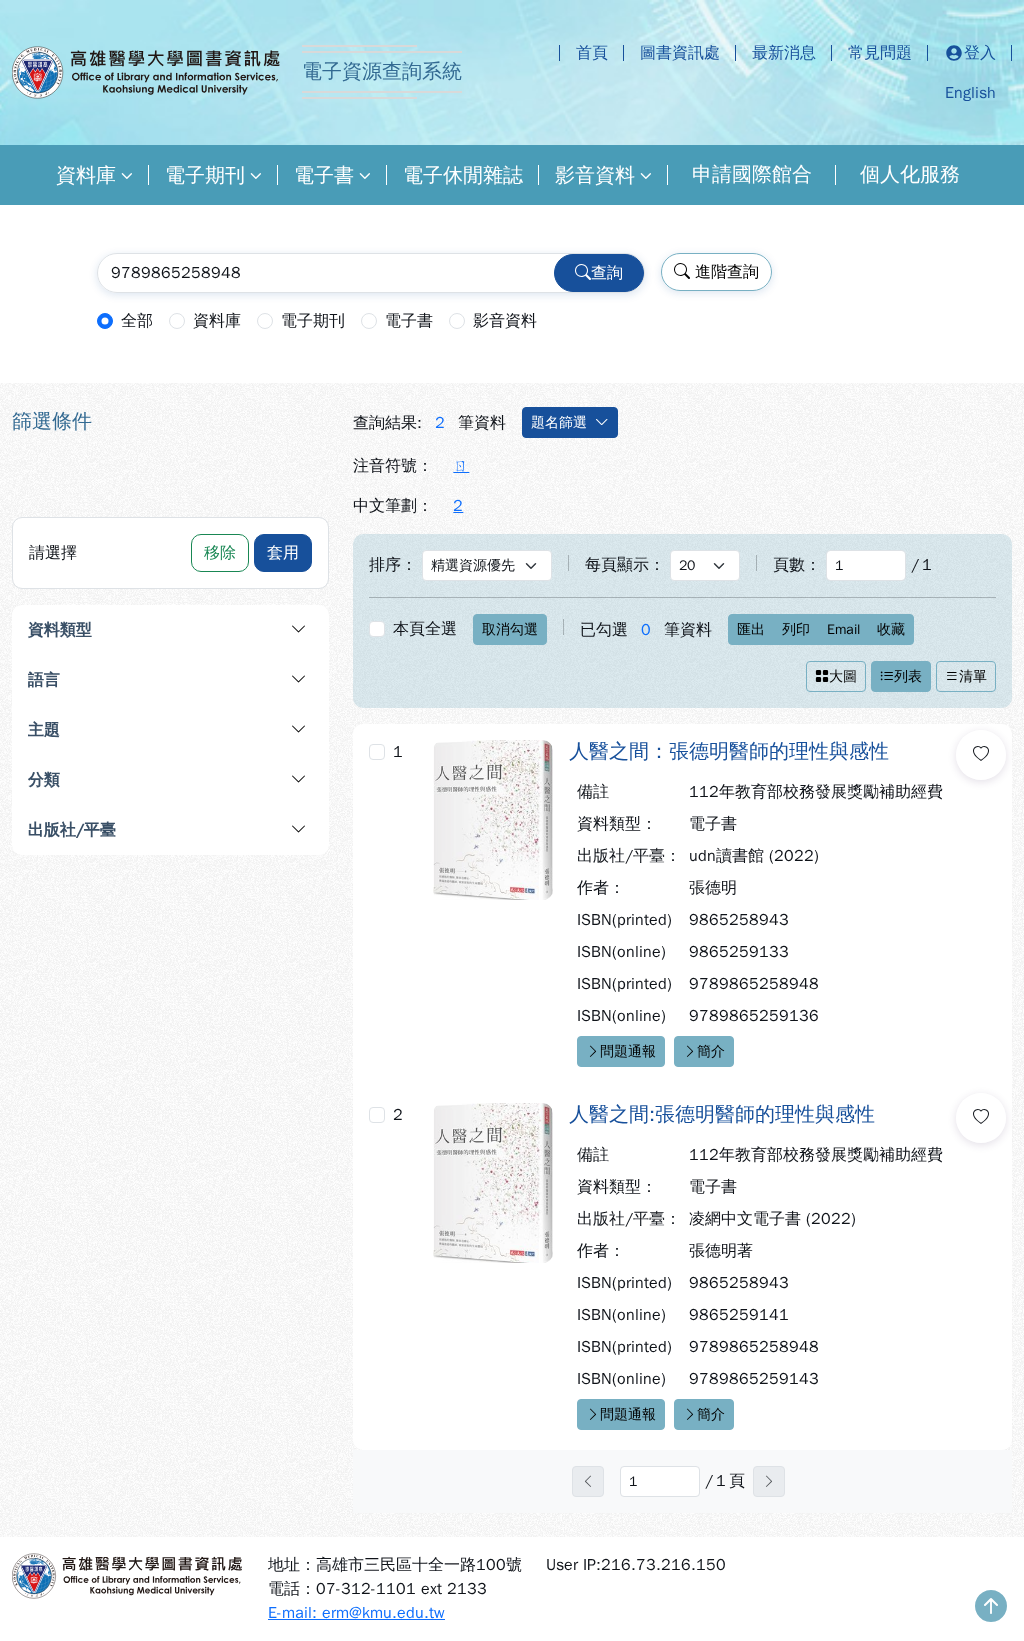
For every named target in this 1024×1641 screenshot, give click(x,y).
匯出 (751, 629)
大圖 (843, 676)
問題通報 (628, 1051)
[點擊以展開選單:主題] (224, 730)
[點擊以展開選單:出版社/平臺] (242, 830)
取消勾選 (510, 629)
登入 (980, 53)
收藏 (891, 629)
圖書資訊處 (680, 53)
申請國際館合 (752, 174)
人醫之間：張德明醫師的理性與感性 (729, 752)
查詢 (607, 273)
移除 (220, 553)
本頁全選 (425, 629)
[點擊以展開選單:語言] (224, 680)
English (970, 93)
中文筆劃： (393, 506)
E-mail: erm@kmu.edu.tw (356, 1613)
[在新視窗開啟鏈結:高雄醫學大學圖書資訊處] (128, 1576)
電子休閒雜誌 (463, 175)
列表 (908, 676)
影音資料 (595, 175)
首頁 (592, 53)
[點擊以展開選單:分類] (224, 780)
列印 (796, 629)
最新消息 (784, 53)
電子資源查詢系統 (382, 71)
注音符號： (393, 466)
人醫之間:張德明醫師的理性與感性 (722, 1115)
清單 (973, 676)
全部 (137, 321)
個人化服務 (910, 174)
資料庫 (86, 175)
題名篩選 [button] (559, 422)
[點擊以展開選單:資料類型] (234, 630)
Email (843, 629)
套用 (283, 553)
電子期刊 (205, 175)
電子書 (324, 175)
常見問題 (880, 53)
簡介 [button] (711, 1051)
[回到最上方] (991, 1608)
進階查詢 (724, 272)
